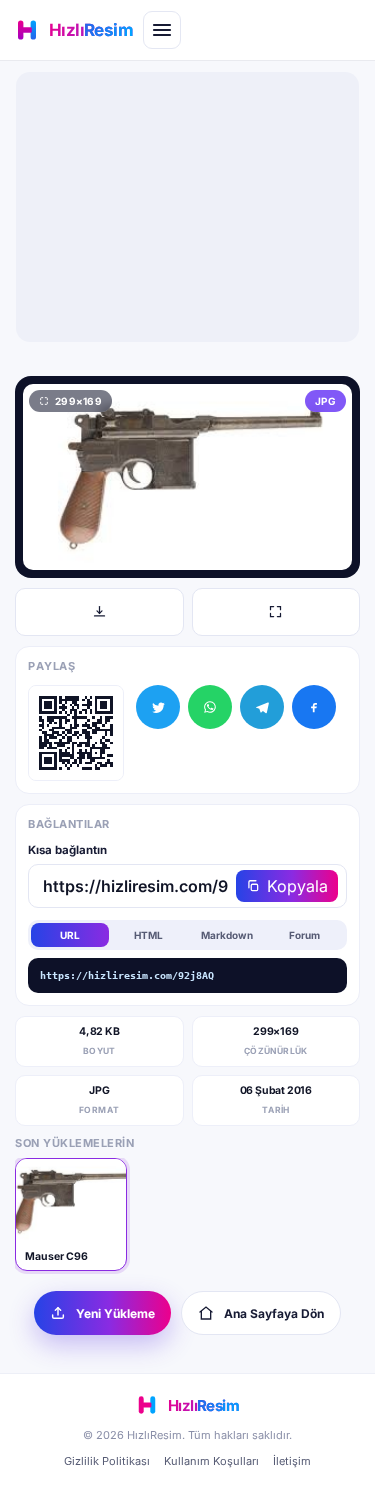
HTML (148, 935)
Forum (304, 935)
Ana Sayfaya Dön (274, 1313)
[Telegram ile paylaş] (262, 707)
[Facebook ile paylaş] (314, 707)
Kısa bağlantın (67, 850)
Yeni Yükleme (115, 1313)
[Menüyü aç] (162, 30)
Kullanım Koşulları (211, 1461)
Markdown (227, 935)
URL (70, 935)
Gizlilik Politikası (107, 1461)
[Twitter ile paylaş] (158, 707)
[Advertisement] (188, 207)
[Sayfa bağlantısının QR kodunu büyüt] (76, 733)
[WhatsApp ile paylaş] (210, 707)
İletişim (292, 1461)
